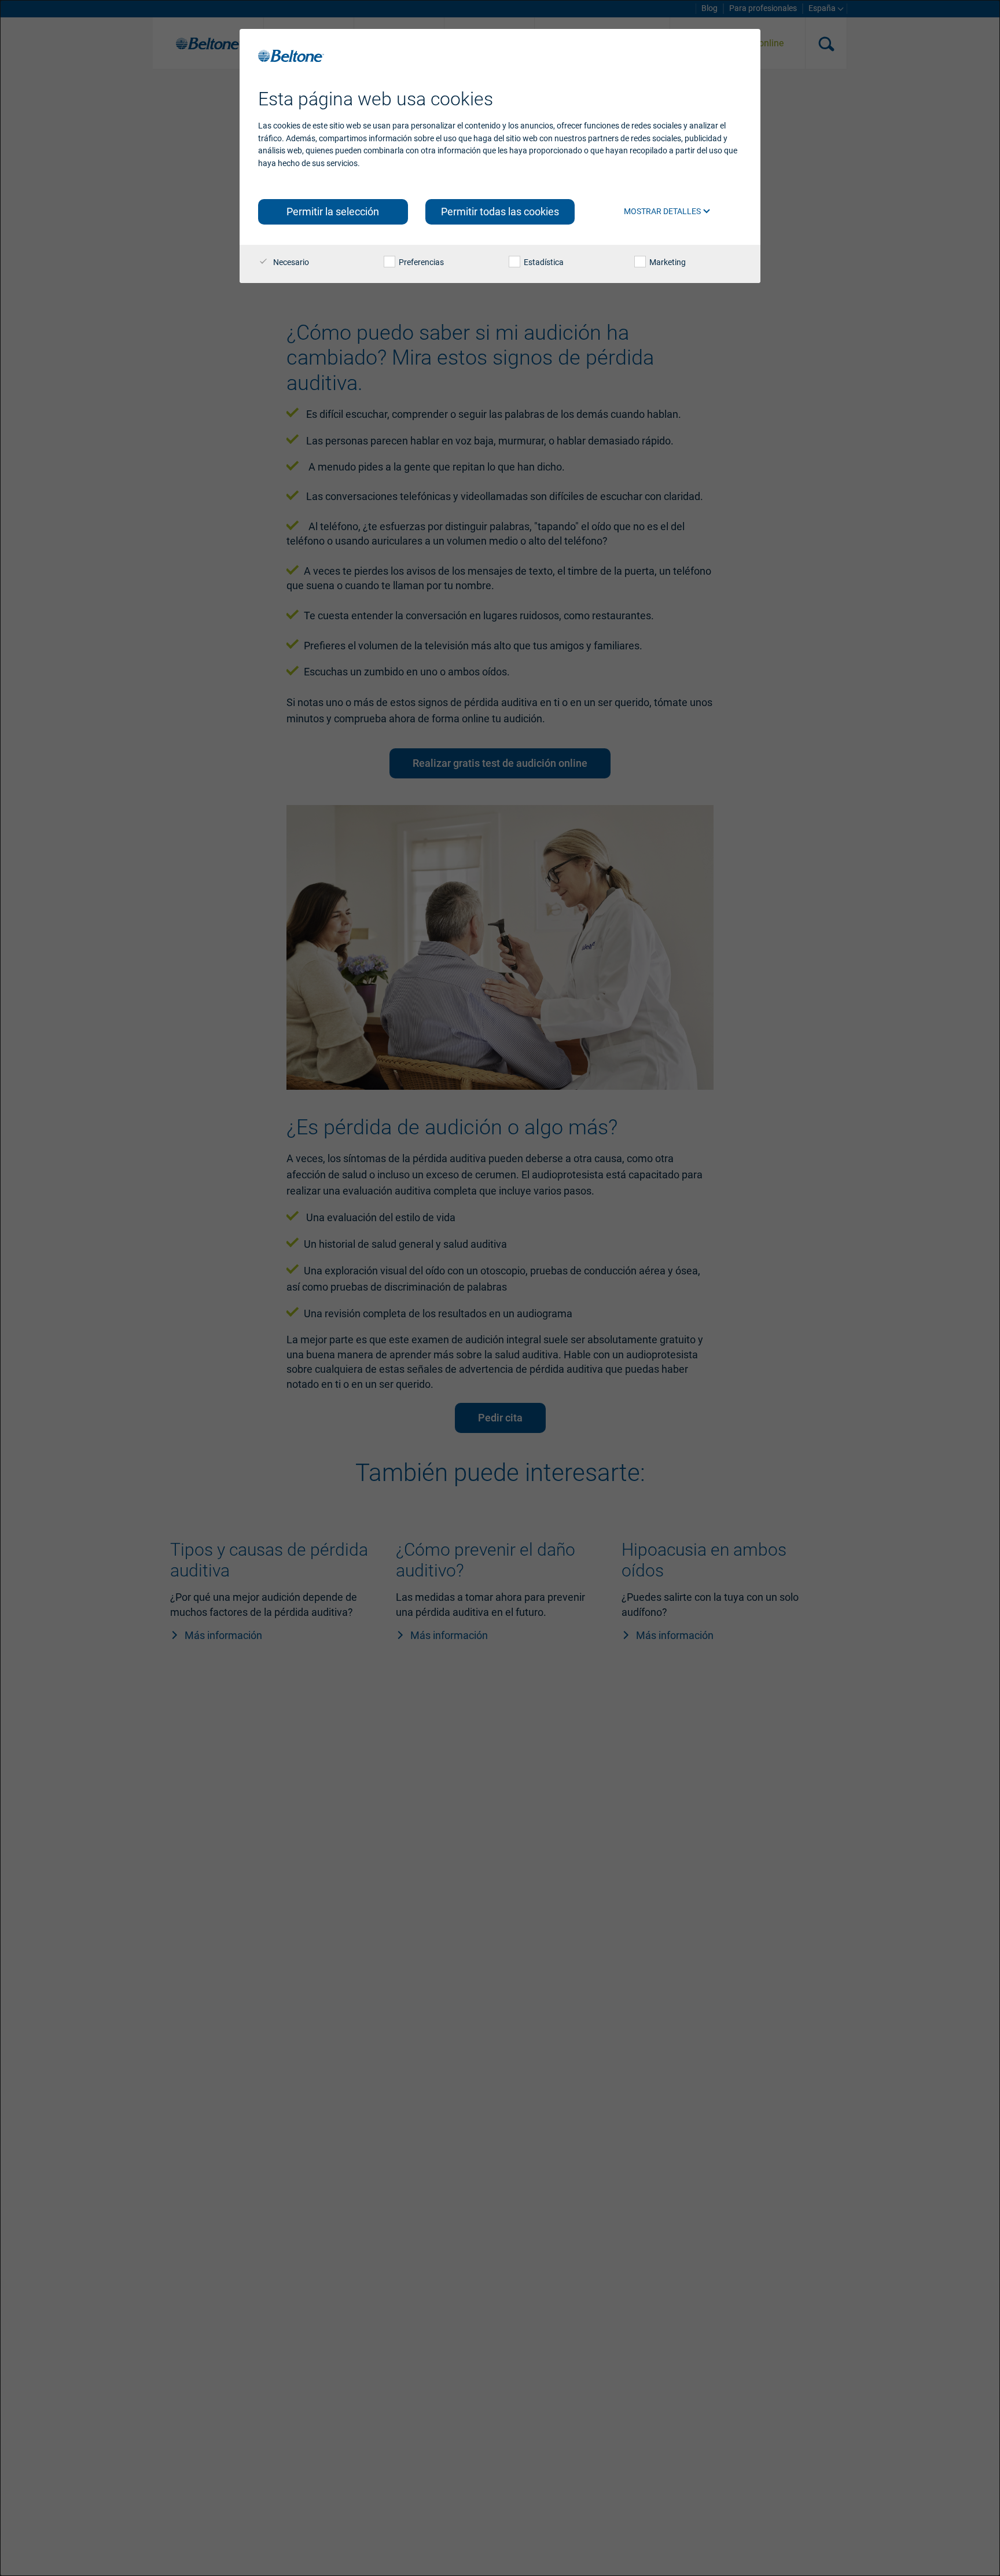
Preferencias (420, 262)
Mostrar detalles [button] (663, 211)
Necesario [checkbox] (290, 262)
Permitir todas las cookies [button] (500, 212)
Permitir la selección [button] (333, 212)
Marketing (667, 262)
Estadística (543, 262)
